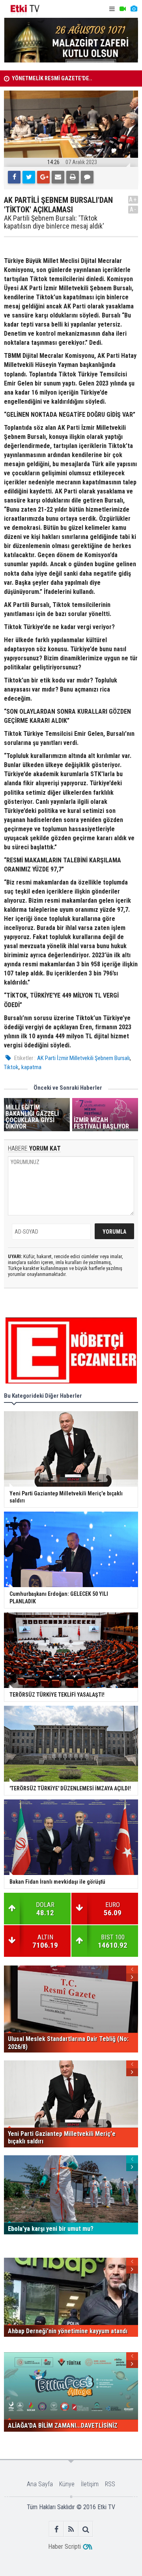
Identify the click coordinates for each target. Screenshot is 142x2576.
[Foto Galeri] (134, 9)
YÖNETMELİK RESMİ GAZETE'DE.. (52, 78)
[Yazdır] (73, 177)
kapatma (31, 1067)
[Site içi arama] (86, 2529)
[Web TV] (123, 9)
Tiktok (11, 1067)
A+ (133, 199)
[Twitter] (29, 177)
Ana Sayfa (40, 2484)
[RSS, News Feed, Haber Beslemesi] (71, 2529)
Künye (67, 2484)
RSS (110, 2484)
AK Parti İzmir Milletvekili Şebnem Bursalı (83, 1058)
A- (133, 209)
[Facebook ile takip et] (57, 2529)
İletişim (90, 2484)
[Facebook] (14, 177)
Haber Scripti (64, 2547)
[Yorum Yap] (87, 177)
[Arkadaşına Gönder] (58, 177)
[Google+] (43, 177)
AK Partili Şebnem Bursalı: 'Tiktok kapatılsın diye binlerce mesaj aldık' (54, 222)
